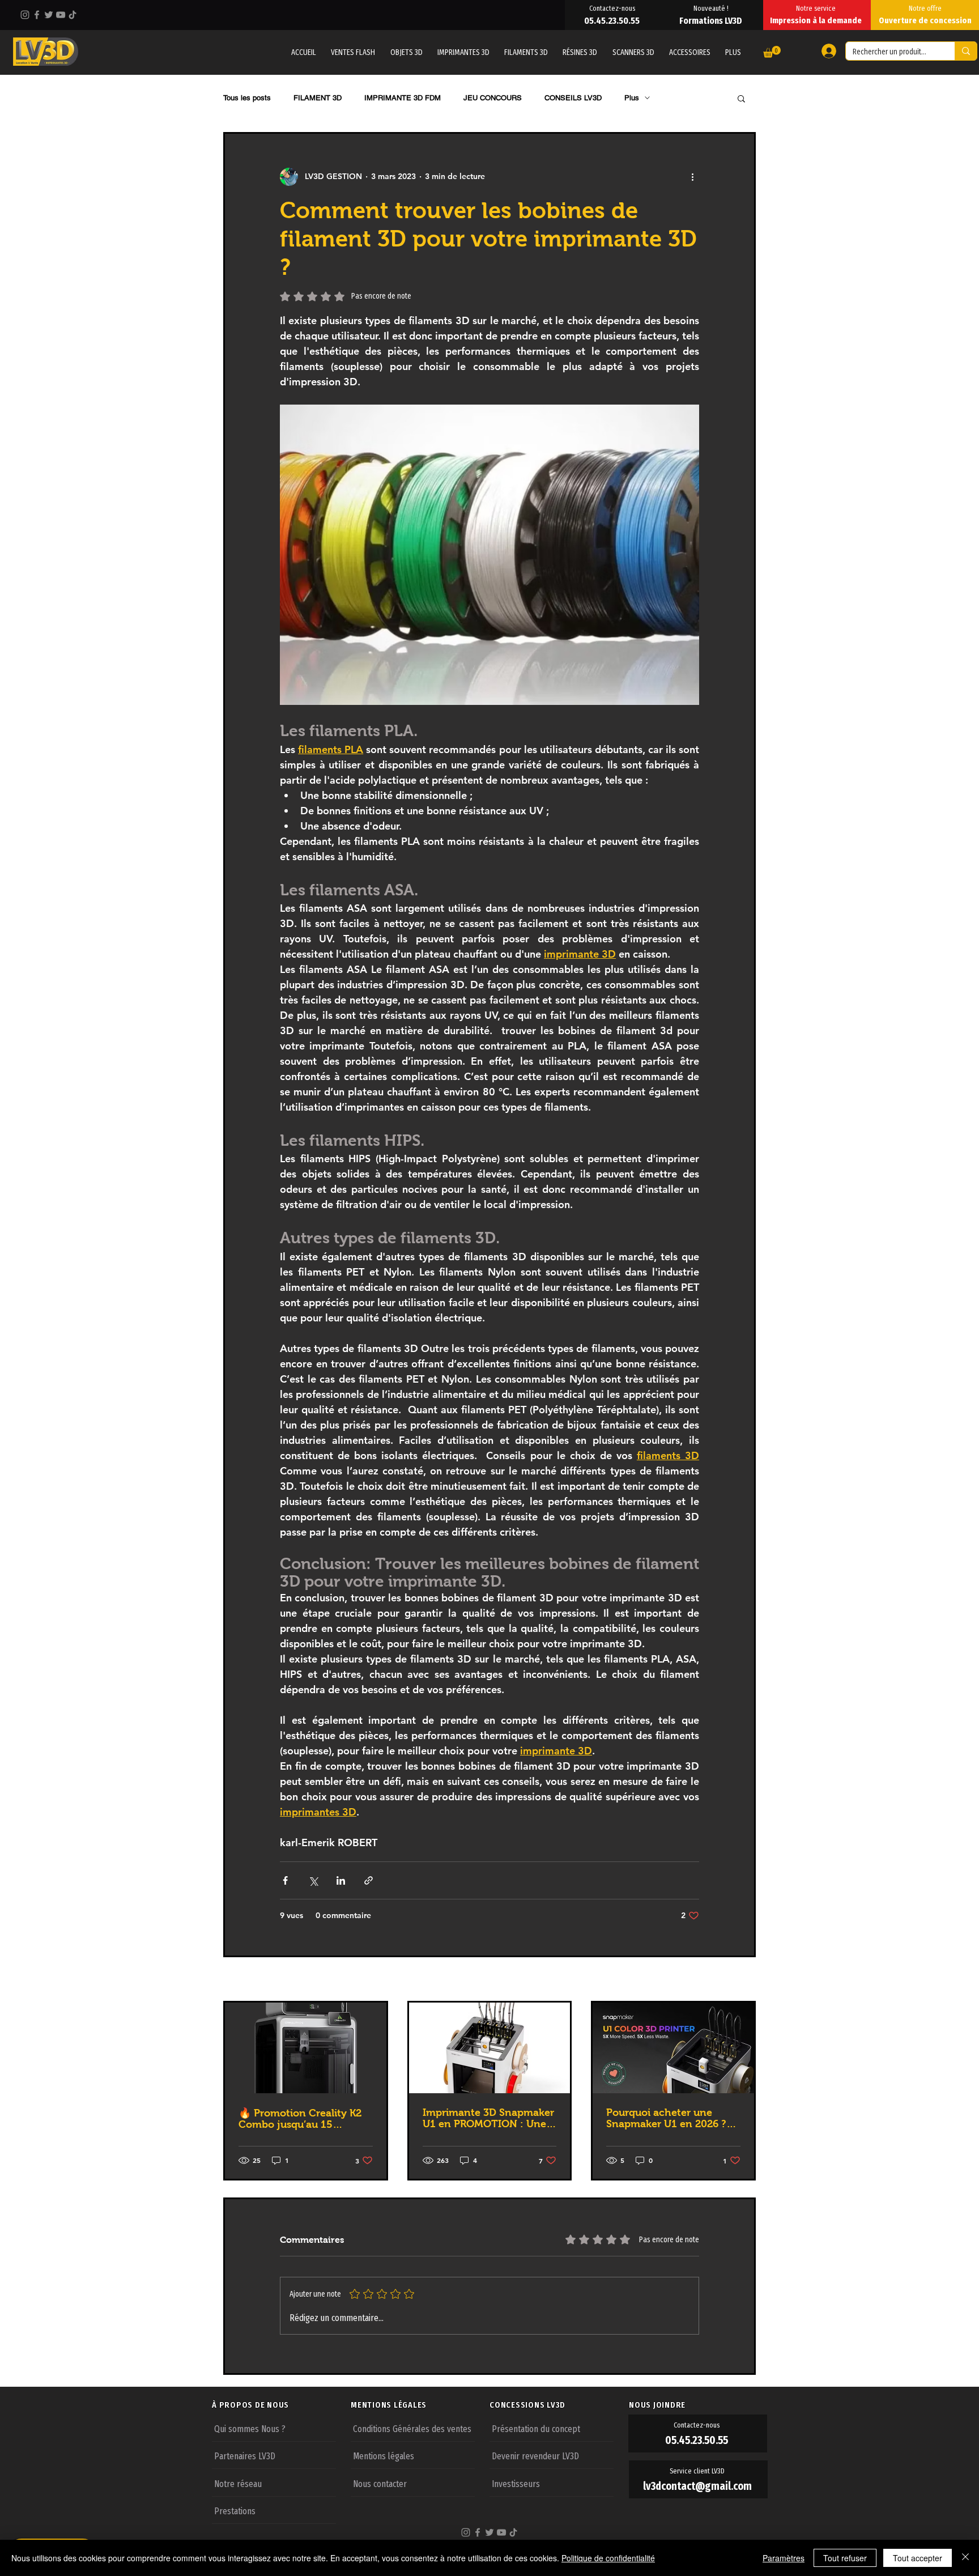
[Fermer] (965, 2558)
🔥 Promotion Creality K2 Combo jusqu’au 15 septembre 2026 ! (300, 2119)
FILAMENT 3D (318, 98)
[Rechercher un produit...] (966, 51)
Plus (632, 98)
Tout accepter (918, 2558)
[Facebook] (37, 15)
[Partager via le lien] (369, 1880)
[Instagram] (25, 15)
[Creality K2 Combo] (306, 2048)
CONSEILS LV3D (573, 98)
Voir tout (740, 1980)
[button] (733, 52)
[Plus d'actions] (692, 177)
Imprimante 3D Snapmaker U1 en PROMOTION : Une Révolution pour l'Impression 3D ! (488, 2118)
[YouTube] (61, 15)
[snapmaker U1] (673, 2048)
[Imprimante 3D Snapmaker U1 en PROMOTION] (490, 2048)
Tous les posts (247, 98)
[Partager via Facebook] (285, 1880)
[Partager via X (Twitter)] (313, 1880)
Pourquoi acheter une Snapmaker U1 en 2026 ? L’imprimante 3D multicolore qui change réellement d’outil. (666, 2118)
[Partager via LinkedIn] (341, 1880)
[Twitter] (49, 15)
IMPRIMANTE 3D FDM (403, 98)
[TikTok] (73, 15)
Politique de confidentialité (608, 2558)
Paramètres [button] (784, 2558)
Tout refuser (845, 2558)
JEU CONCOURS (493, 98)
